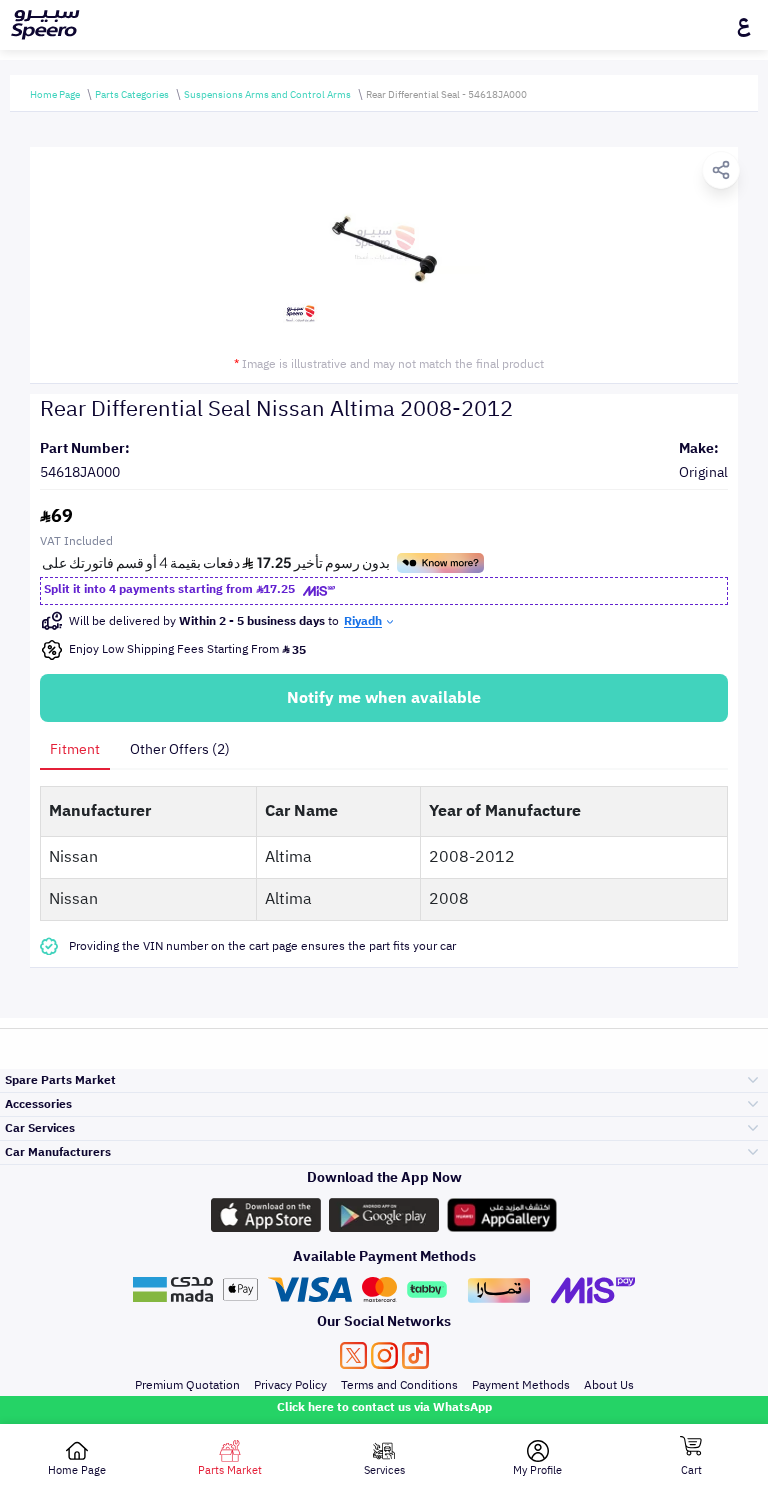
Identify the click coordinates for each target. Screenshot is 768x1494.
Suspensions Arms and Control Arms (267, 94)
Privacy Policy (290, 1385)
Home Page (55, 94)
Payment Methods (521, 1385)
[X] (353, 1355)
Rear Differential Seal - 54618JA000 (446, 94)
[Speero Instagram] (384, 1355)
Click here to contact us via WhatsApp (384, 1407)
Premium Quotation (187, 1385)
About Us (609, 1385)
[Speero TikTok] (415, 1355)
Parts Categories (132, 94)
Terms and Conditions (399, 1385)
